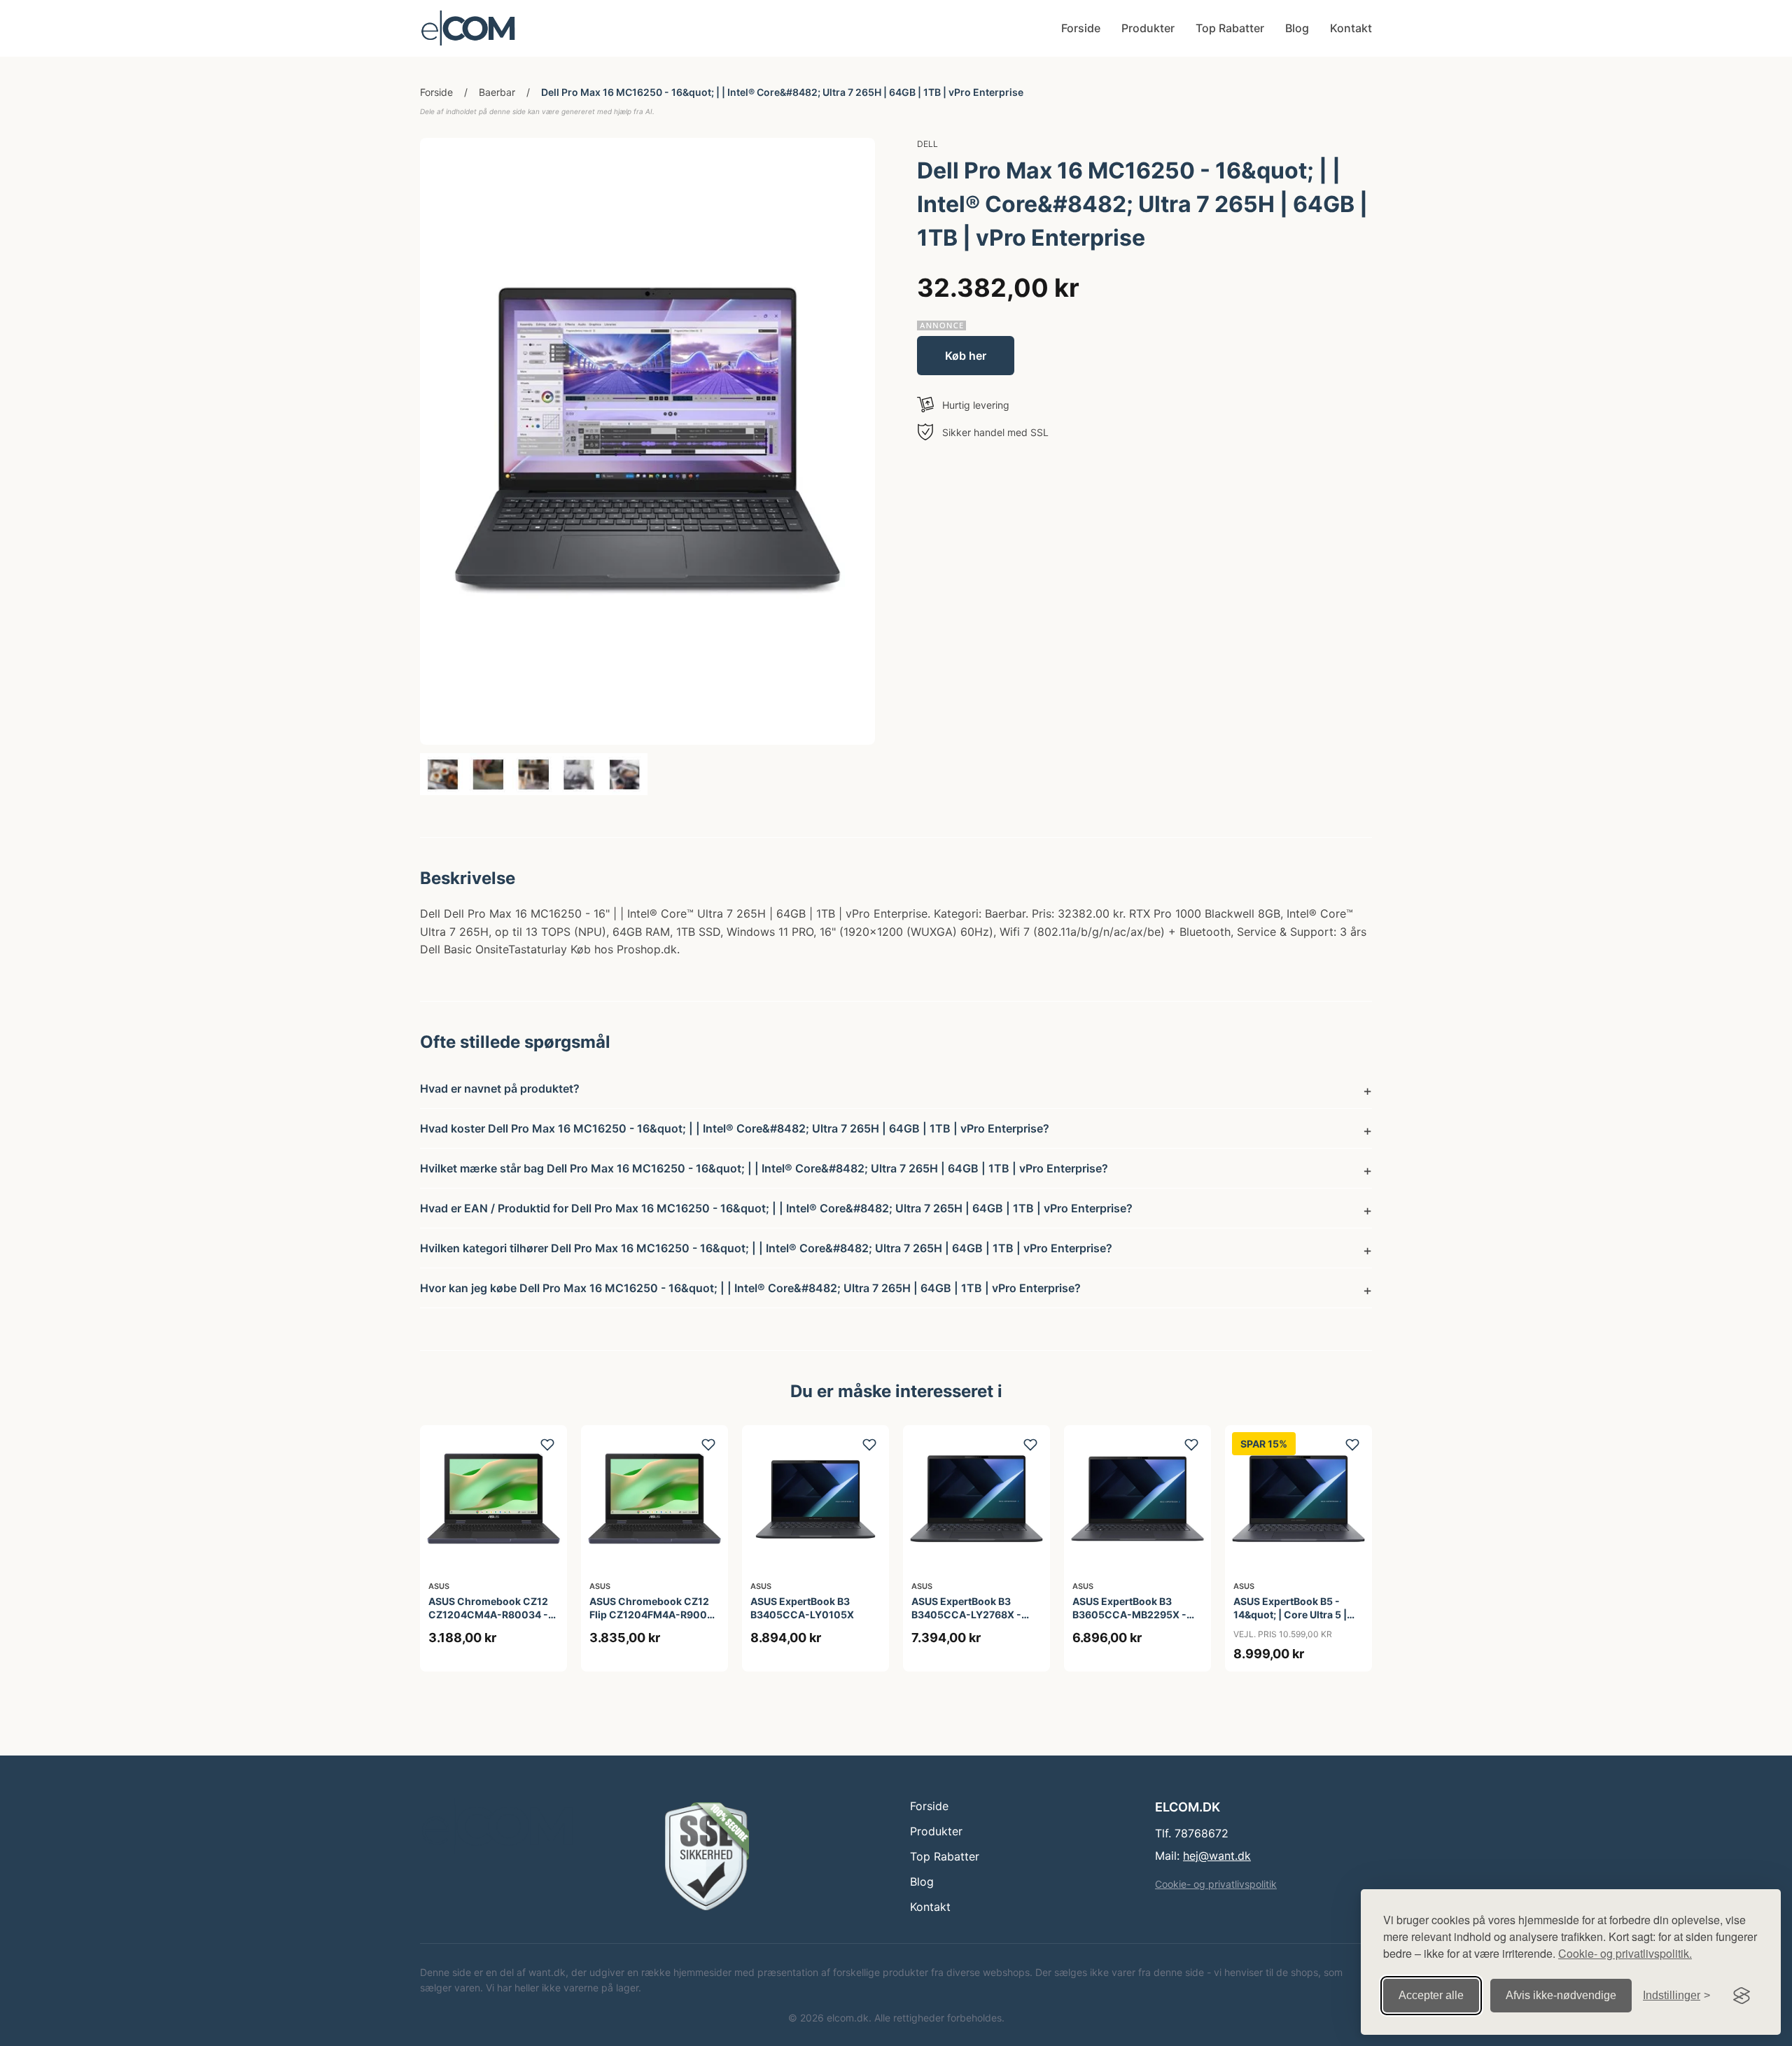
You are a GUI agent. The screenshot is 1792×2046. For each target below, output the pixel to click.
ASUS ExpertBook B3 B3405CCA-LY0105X (802, 1607)
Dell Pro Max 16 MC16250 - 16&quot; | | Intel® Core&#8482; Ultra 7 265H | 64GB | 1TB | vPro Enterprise (782, 92)
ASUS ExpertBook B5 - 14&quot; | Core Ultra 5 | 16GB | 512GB (1290, 1614)
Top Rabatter (1230, 28)
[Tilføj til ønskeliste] (547, 1445)
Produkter (1148, 28)
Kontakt (1351, 28)
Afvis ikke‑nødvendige (1561, 1995)
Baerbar (497, 92)
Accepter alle (1431, 1995)
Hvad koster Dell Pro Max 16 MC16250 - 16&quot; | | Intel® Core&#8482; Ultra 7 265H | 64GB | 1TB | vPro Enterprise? (735, 1128)
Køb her (966, 356)
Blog (1297, 28)
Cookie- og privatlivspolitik (1216, 1884)
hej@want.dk (1217, 1856)
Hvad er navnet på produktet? (500, 1088)
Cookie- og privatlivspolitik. (1625, 1953)
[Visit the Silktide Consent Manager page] (1742, 1996)
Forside (1081, 28)
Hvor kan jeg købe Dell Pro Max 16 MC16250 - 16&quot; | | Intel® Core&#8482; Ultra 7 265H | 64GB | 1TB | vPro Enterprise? (750, 1288)
